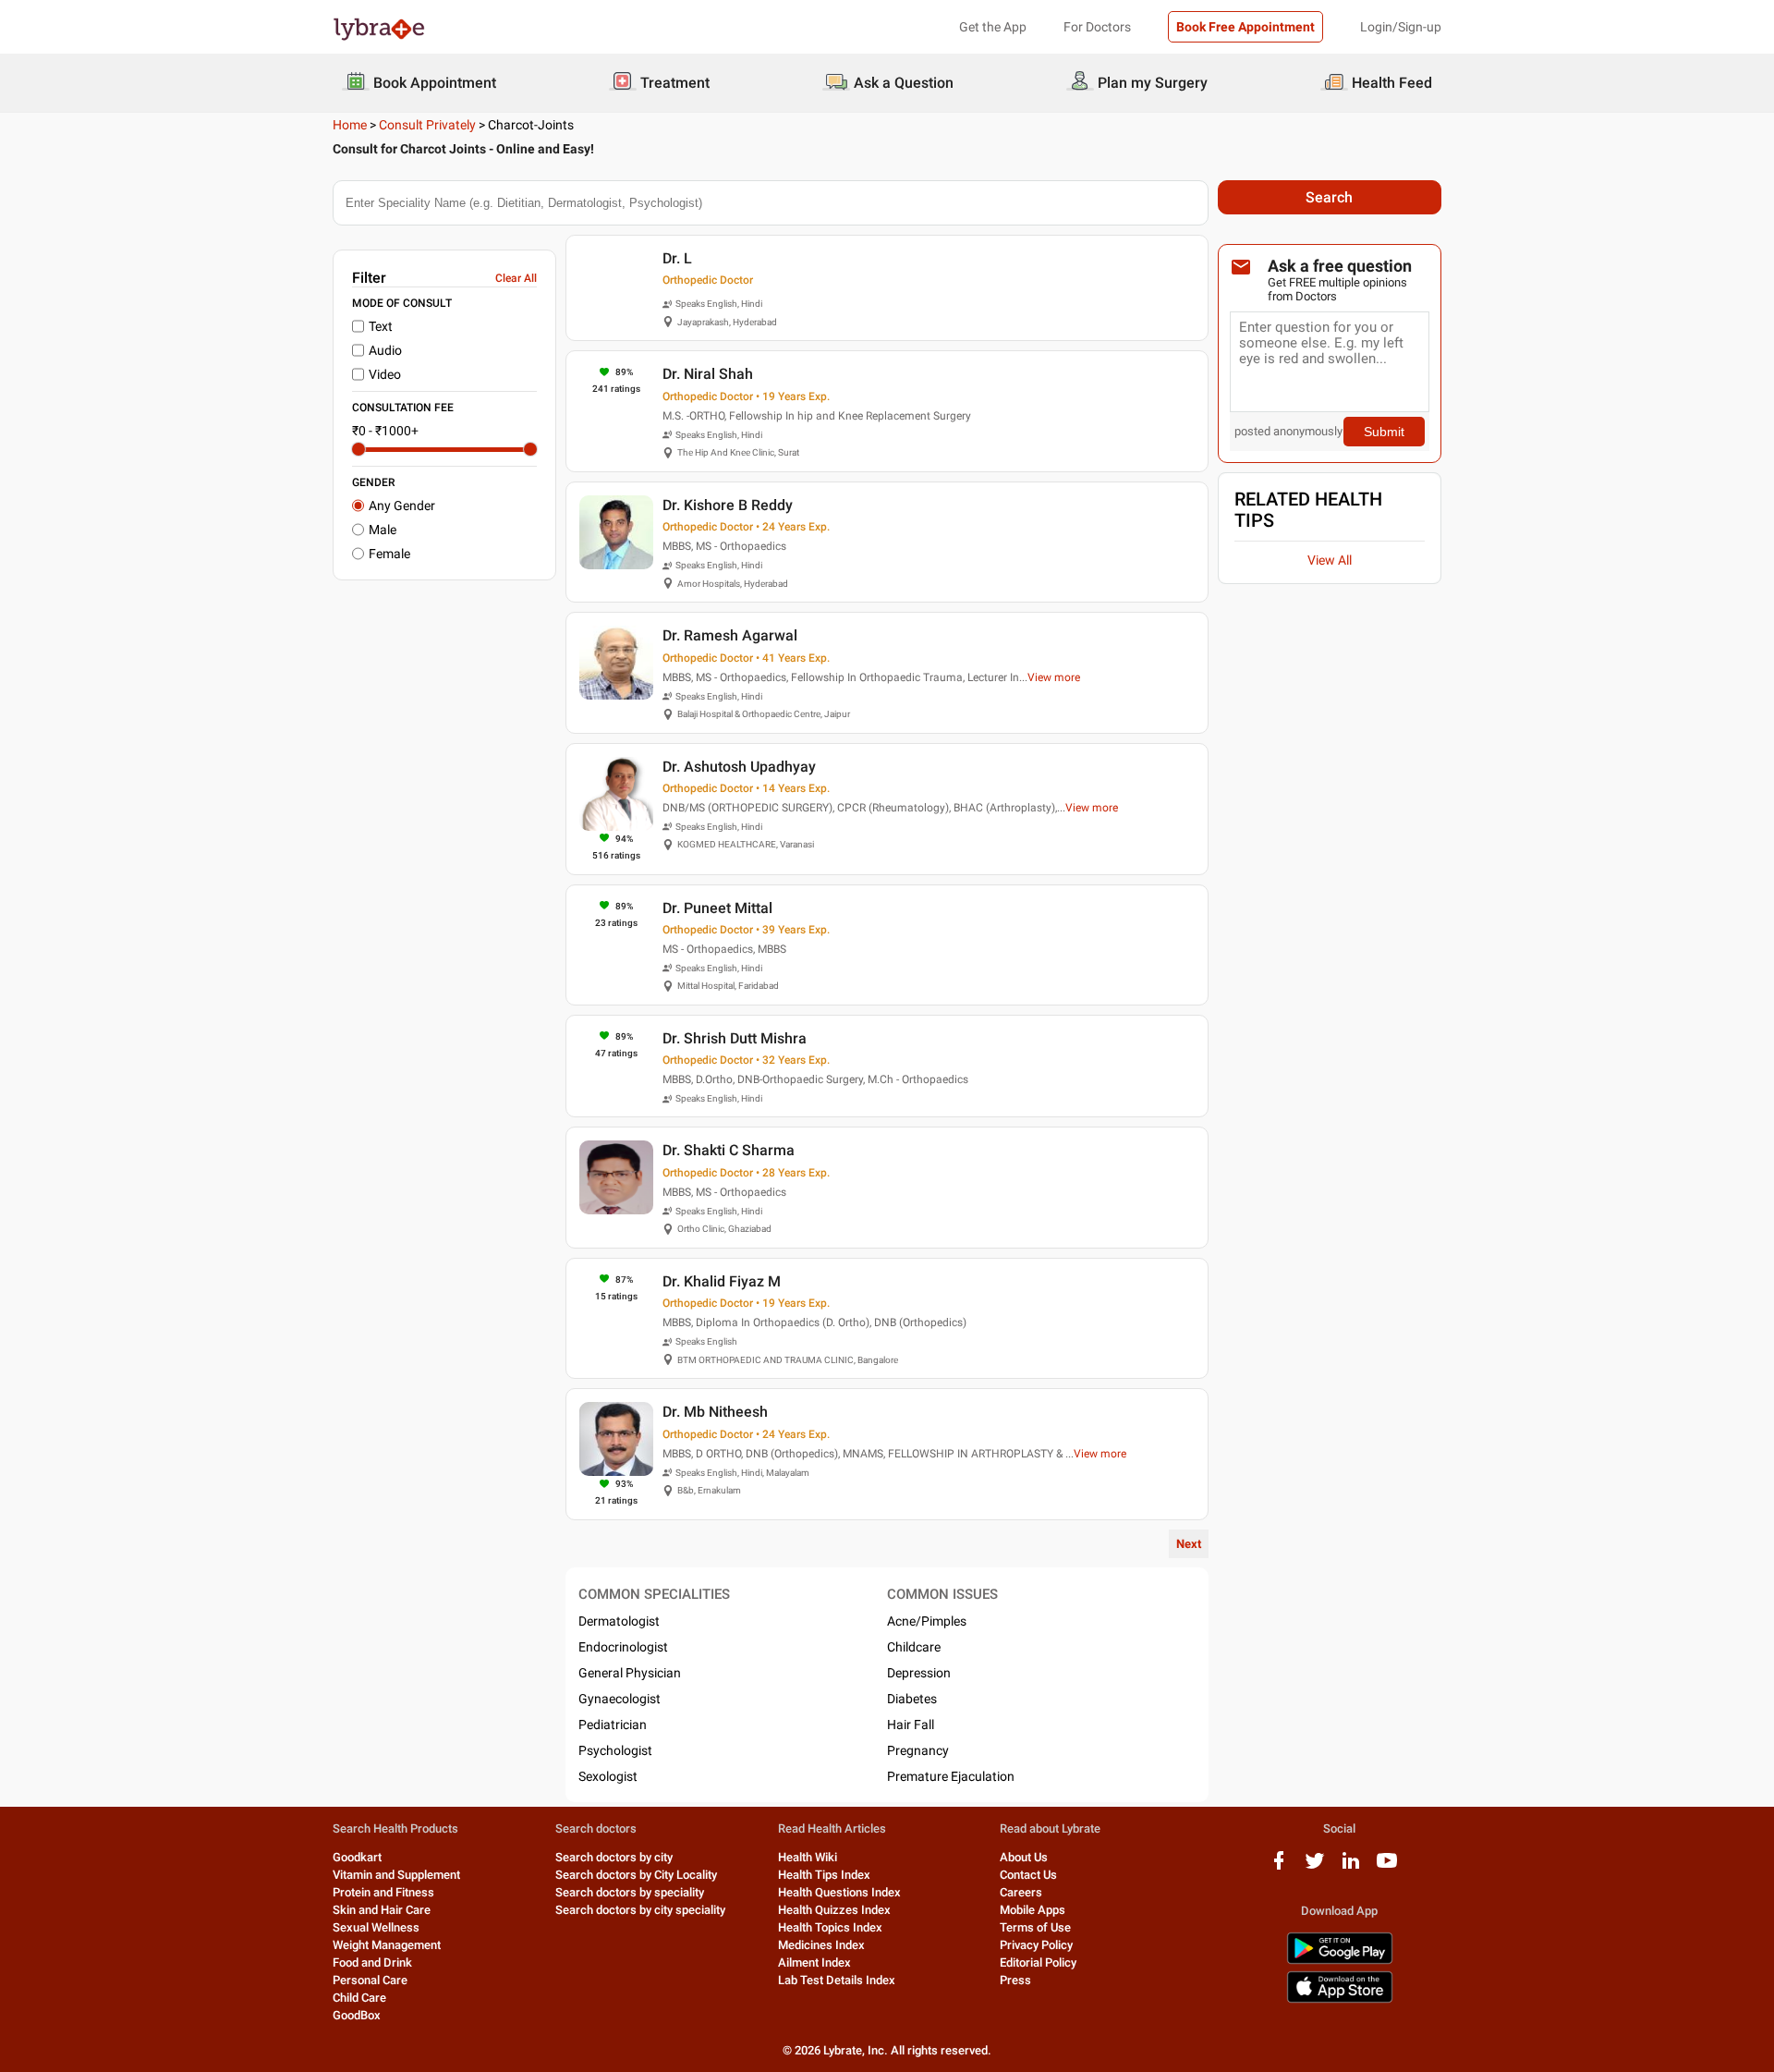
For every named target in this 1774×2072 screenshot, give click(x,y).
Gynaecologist (620, 1699)
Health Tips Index (824, 1875)
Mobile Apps (1033, 1910)
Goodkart (357, 1857)
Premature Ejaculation (951, 1776)
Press (1015, 1980)
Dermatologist (619, 1621)
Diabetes (912, 1699)
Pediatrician (613, 1725)
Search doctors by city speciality (640, 1910)
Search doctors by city (614, 1857)
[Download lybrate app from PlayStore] (1340, 1961)
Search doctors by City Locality (636, 1875)
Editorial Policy (1038, 1962)
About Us (1024, 1857)
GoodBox (357, 2015)
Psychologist (615, 1750)
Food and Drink (372, 1962)
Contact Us (1028, 1875)
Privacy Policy (1036, 1945)
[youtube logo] (1387, 1867)
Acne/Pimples (927, 1621)
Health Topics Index (830, 1927)
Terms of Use (1035, 1927)
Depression (919, 1673)
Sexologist (608, 1776)
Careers (1021, 1892)
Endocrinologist (623, 1647)
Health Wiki (808, 1857)
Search (1329, 197)
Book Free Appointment (1245, 27)
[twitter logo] (1315, 1867)
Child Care (359, 1998)
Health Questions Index (839, 1892)
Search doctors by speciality (630, 1892)
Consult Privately (427, 125)
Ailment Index (814, 1962)
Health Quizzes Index (834, 1910)
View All (1330, 560)
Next (1189, 1544)
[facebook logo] (1279, 1867)
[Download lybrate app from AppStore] (1340, 1999)
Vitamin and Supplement (396, 1875)
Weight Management (387, 1945)
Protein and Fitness (383, 1892)
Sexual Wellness (376, 1927)
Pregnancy (918, 1750)
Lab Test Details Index (837, 1980)
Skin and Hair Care (382, 1910)
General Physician (630, 1673)
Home (350, 125)
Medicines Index (821, 1945)
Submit (1384, 432)
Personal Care (370, 1980)
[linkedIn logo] (1351, 1867)
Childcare (914, 1647)
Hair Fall (911, 1725)
